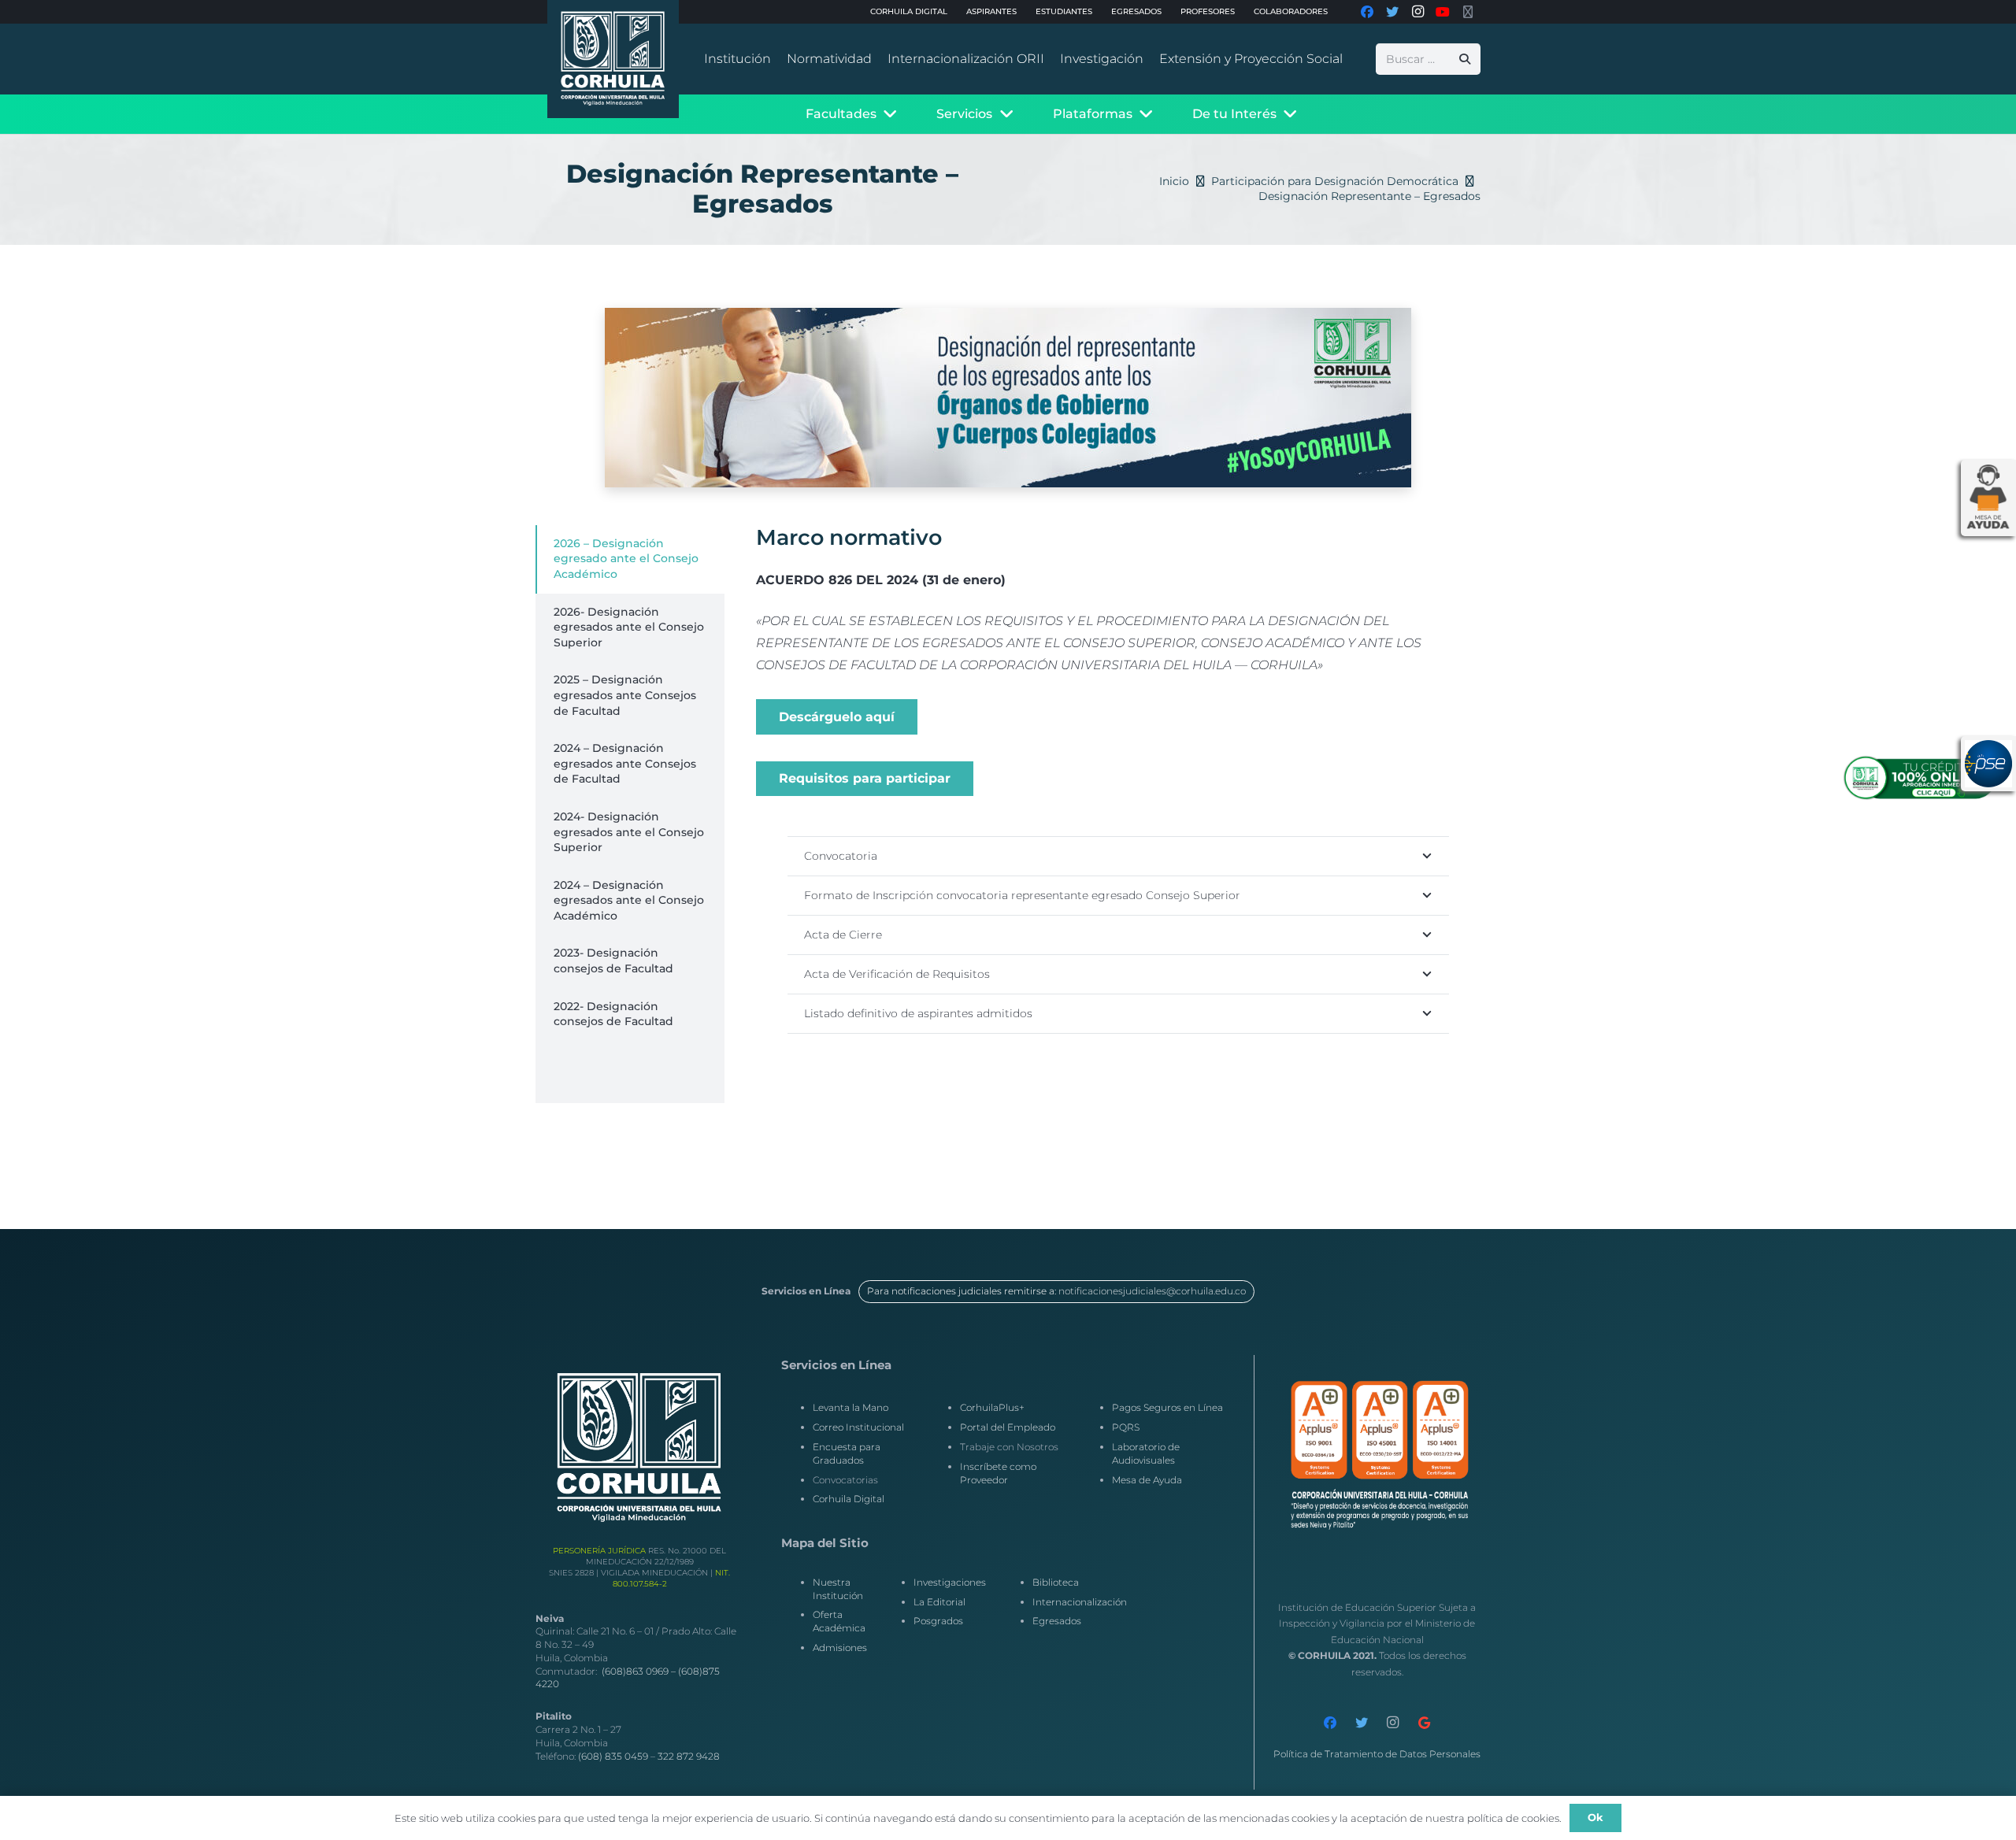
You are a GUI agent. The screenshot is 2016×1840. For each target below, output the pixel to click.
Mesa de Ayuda (1147, 1480)
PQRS (1126, 1427)
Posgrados (938, 1621)
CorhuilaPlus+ (992, 1407)
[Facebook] (1330, 1723)
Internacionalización (1080, 1602)
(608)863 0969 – (640, 1671)
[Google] (1425, 1723)
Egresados (1057, 1621)
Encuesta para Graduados (847, 1453)
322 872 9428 (689, 1756)
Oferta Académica (839, 1621)
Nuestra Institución (838, 1589)
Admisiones (840, 1647)
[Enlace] (613, 59)
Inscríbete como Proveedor (998, 1473)
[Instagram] (1393, 1723)
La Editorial (939, 1602)
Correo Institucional (858, 1427)
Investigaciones (950, 1582)
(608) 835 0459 (613, 1756)
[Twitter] (1362, 1723)
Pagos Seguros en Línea (1167, 1407)
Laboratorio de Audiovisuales (1146, 1453)
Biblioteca (1056, 1582)
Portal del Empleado (1008, 1427)
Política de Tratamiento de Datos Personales (1377, 1754)
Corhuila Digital (849, 1499)
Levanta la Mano (850, 1407)
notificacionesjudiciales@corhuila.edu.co (1152, 1291)
